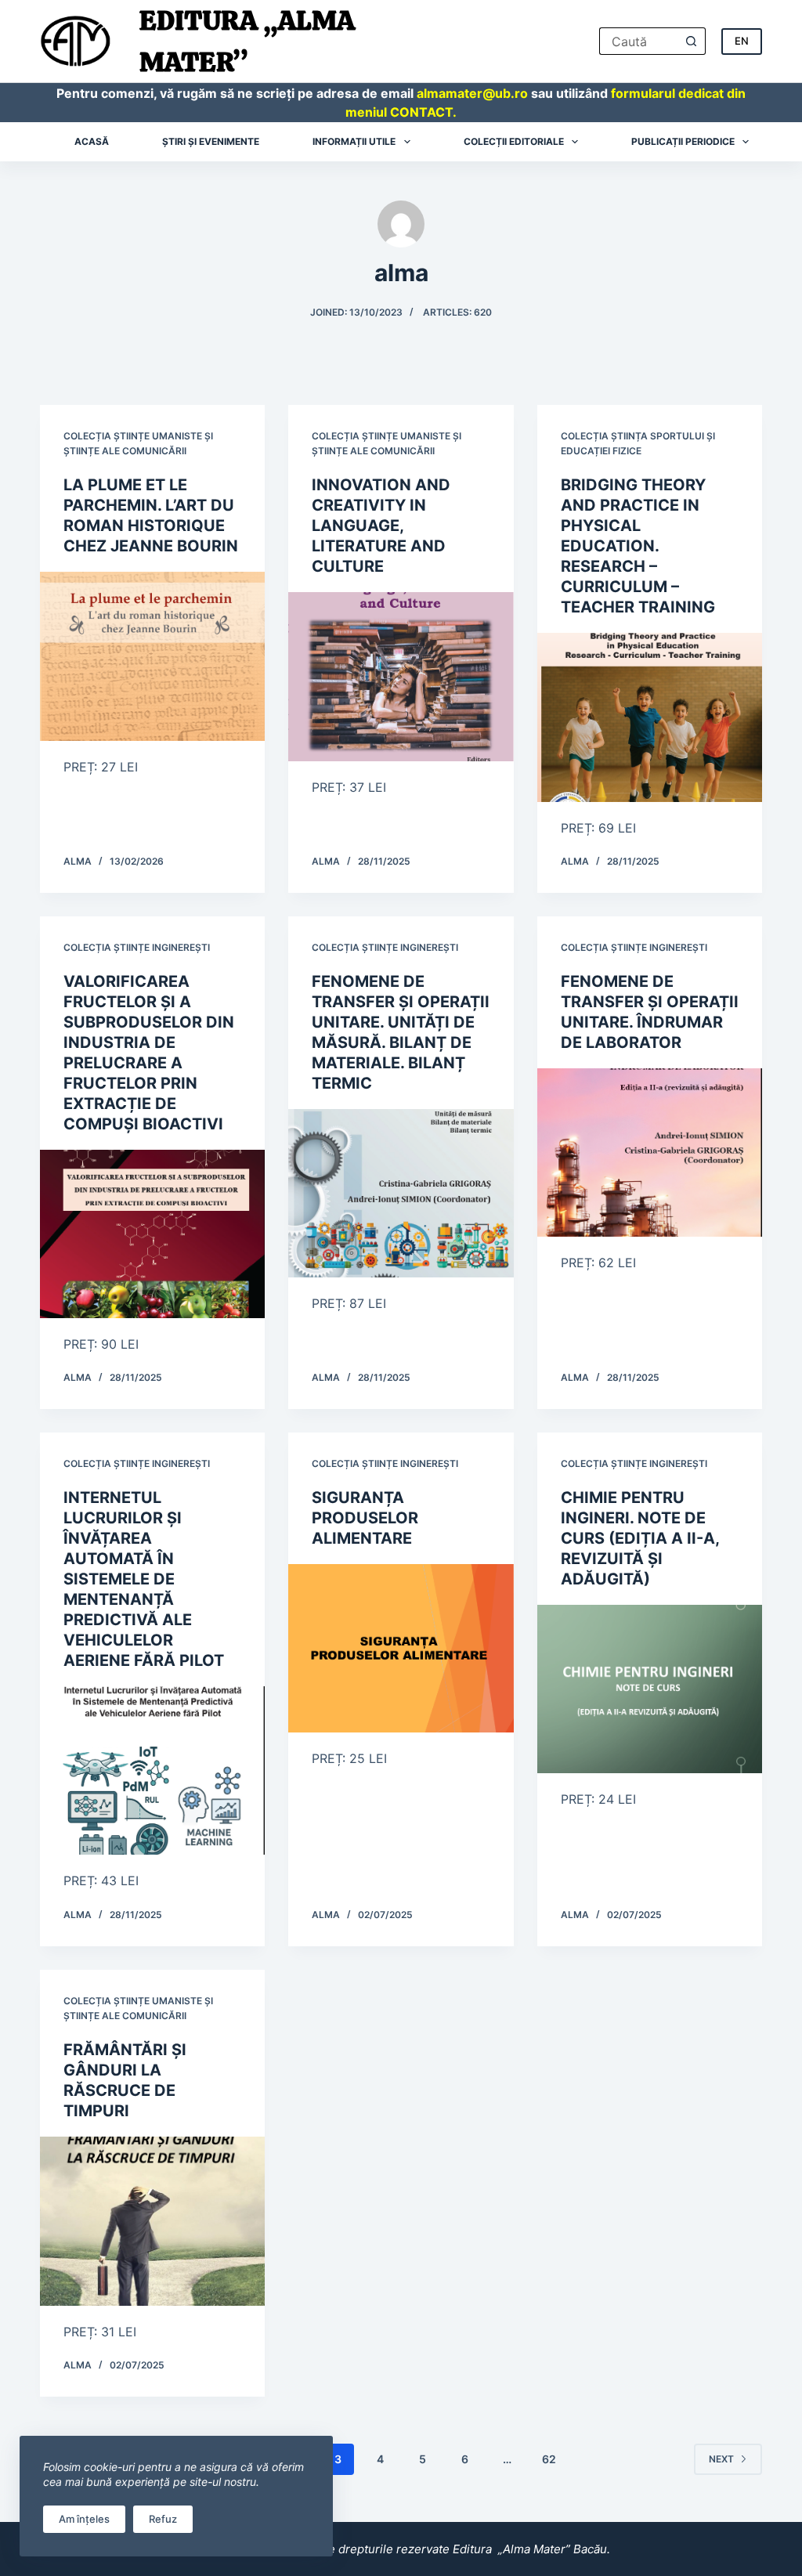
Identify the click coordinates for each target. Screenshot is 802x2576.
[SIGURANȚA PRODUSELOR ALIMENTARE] (401, 1648)
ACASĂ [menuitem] (92, 141)
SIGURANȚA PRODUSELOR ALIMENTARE (365, 1518)
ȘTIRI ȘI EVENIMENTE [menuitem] (211, 141)
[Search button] (692, 41)
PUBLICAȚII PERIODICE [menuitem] (683, 141)
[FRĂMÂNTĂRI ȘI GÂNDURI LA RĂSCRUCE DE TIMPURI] (152, 2221)
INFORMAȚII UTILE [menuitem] (354, 141)
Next (721, 2459)
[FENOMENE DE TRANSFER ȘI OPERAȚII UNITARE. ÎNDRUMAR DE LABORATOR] (650, 1153)
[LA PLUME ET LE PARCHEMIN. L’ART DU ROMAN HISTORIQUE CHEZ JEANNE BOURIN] (152, 656)
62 (549, 2459)
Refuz (163, 2519)
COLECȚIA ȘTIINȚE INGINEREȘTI (137, 947)
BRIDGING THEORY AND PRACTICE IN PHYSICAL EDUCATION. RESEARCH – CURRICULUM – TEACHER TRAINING (638, 546)
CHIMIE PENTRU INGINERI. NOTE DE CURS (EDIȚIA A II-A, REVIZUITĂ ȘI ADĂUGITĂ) (640, 1538)
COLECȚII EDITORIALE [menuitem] (514, 141)
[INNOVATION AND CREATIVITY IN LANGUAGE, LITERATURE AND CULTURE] (401, 676)
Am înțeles (84, 2519)
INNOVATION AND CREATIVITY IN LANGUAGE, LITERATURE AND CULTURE (381, 526)
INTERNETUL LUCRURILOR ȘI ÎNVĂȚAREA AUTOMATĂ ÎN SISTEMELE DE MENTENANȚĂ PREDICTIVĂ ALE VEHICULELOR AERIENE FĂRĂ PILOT (144, 1579)
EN (742, 41)
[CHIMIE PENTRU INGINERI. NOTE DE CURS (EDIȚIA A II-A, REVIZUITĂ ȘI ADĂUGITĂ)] (650, 1689)
